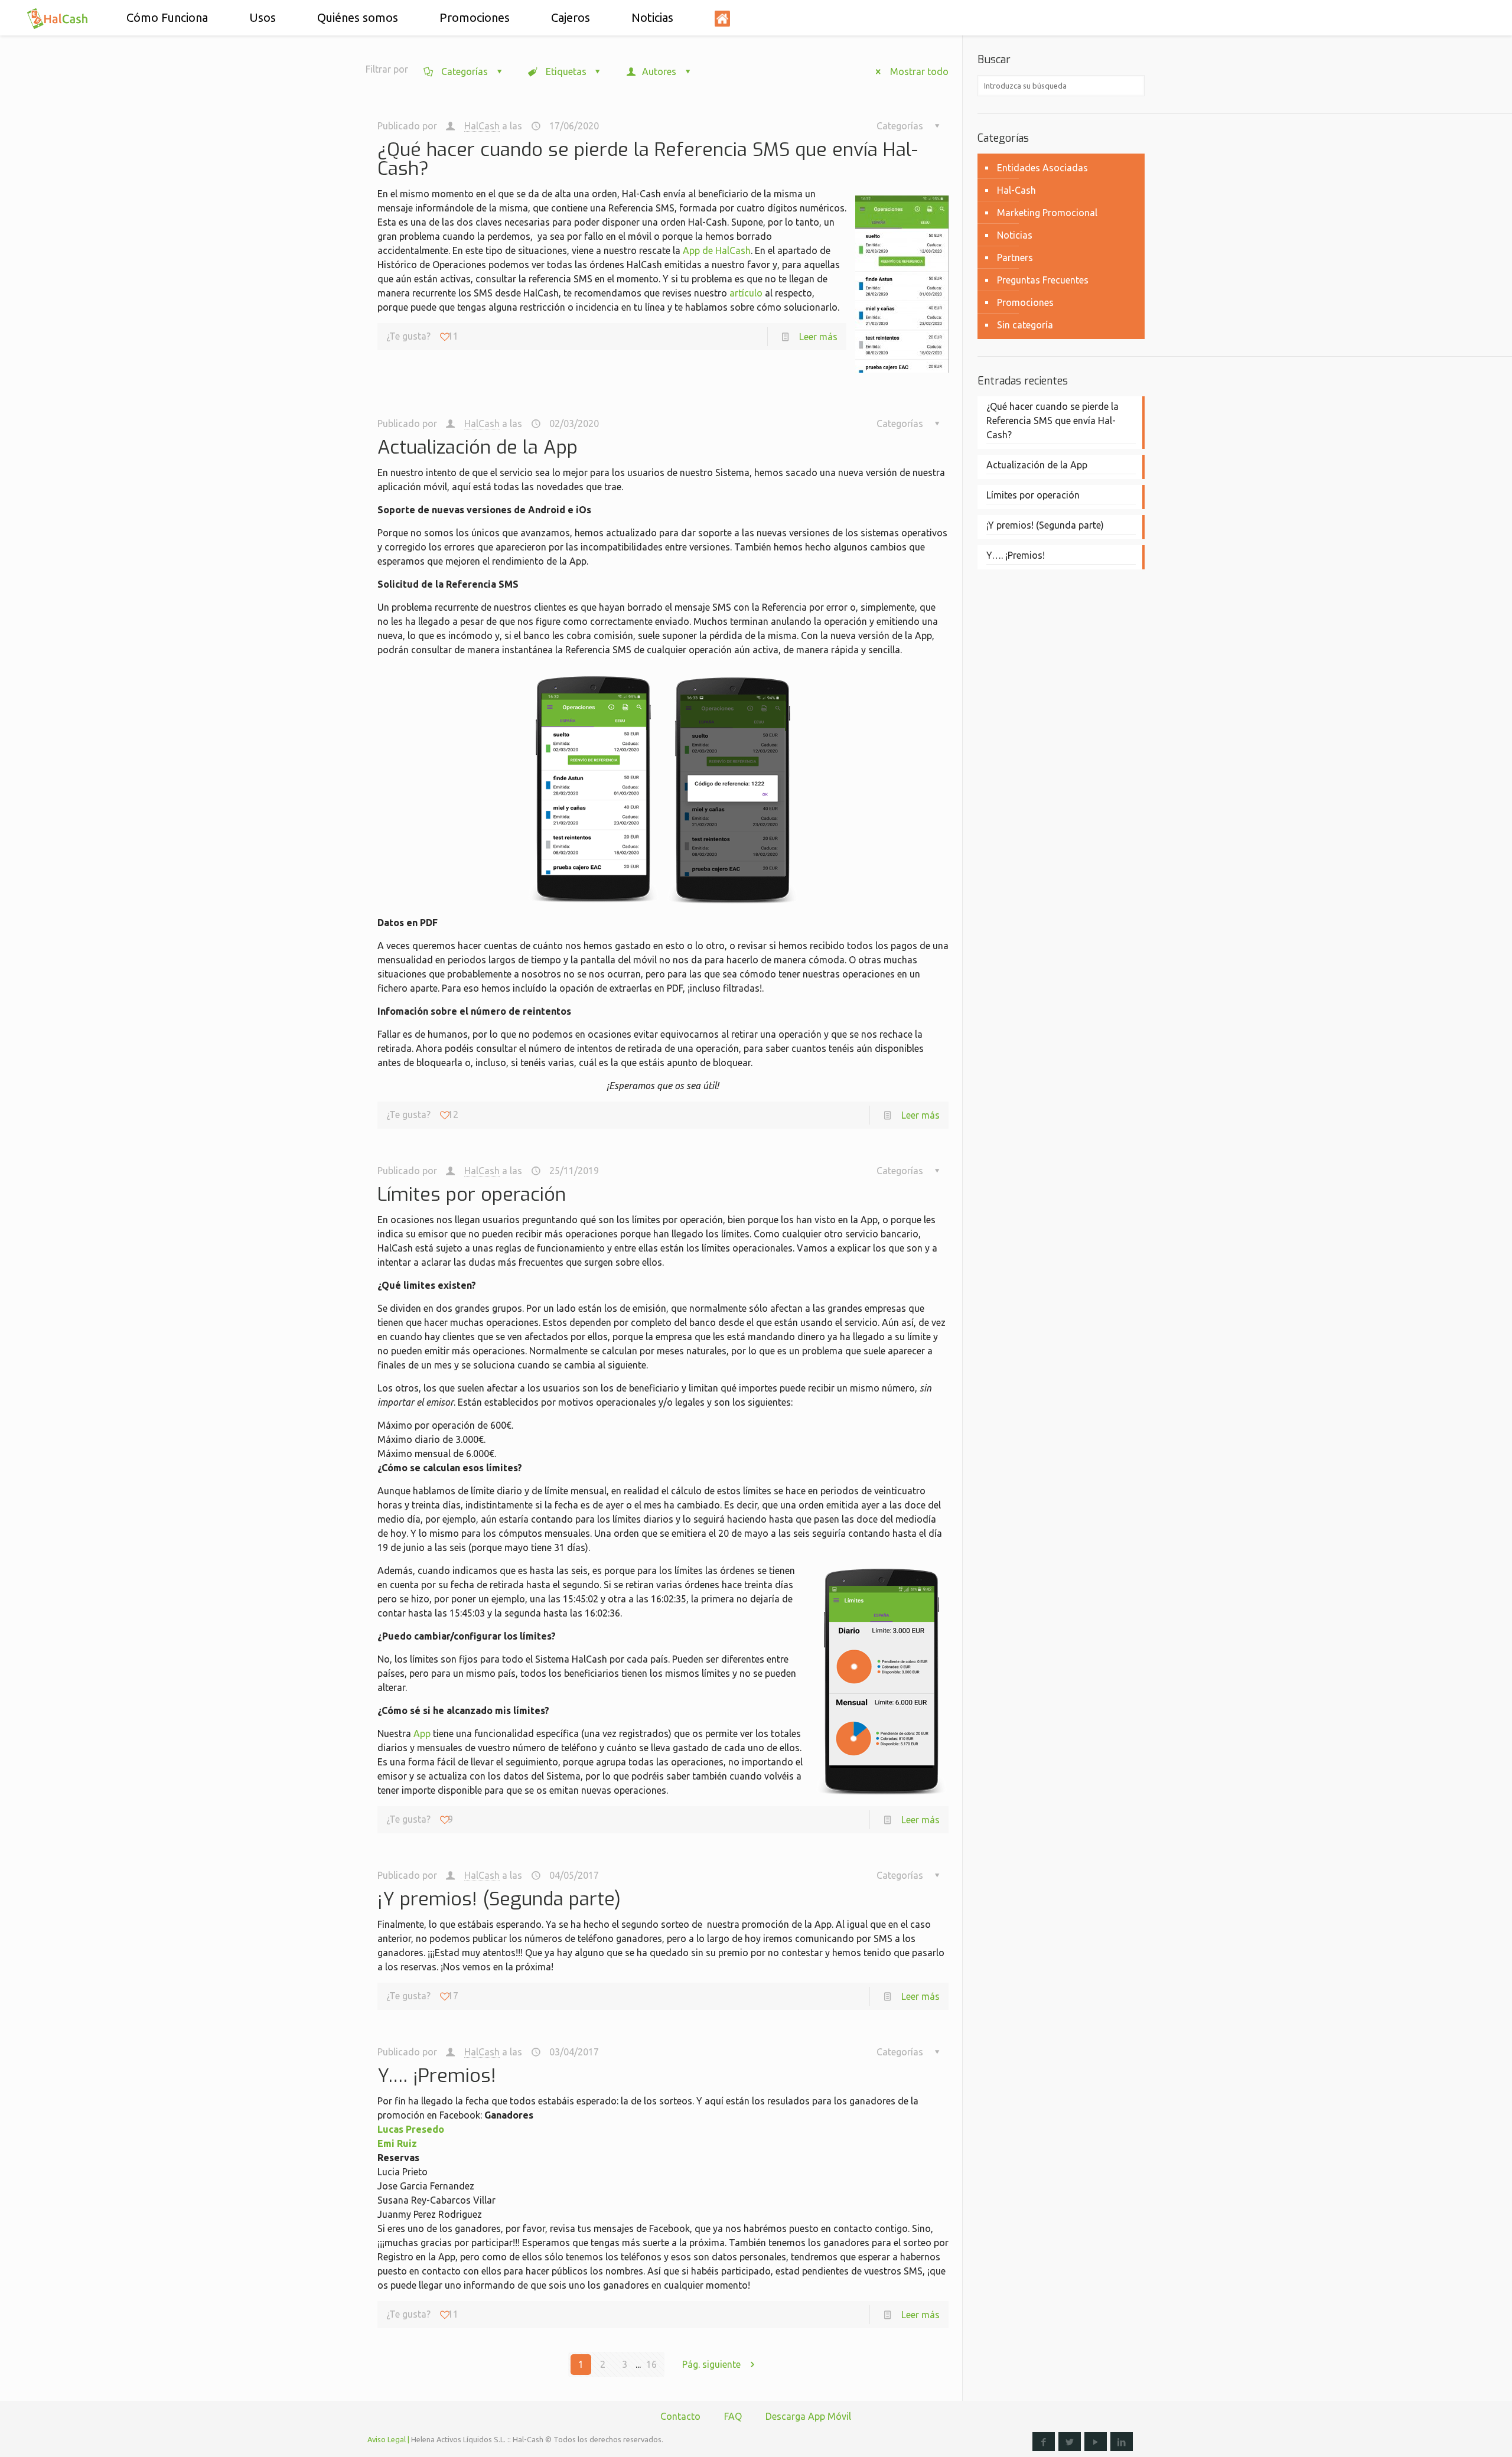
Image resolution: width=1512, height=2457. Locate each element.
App (422, 1733)
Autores (659, 71)
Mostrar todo (919, 71)
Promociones (1025, 302)
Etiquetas (566, 71)
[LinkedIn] (1122, 2442)
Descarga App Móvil (808, 2416)
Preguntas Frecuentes (1043, 280)
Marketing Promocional (1047, 213)
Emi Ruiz (397, 2143)
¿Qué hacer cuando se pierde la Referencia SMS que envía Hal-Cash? (648, 159)
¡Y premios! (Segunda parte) (499, 1899)
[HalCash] (58, 18)
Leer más (818, 337)
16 (651, 2364)
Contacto (680, 2416)
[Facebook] (1044, 2442)
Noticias (1015, 235)
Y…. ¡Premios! (437, 2075)
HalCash (482, 126)
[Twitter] (1070, 2442)
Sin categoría (1025, 325)
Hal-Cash (1016, 190)
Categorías (465, 71)
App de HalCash (717, 250)
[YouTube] (1096, 2442)
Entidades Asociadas (1042, 168)
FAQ (733, 2416)
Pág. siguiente (711, 2364)
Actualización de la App (478, 447)
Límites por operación (472, 1194)
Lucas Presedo (411, 2129)
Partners (1015, 258)
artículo (746, 293)
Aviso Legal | (388, 2439)
